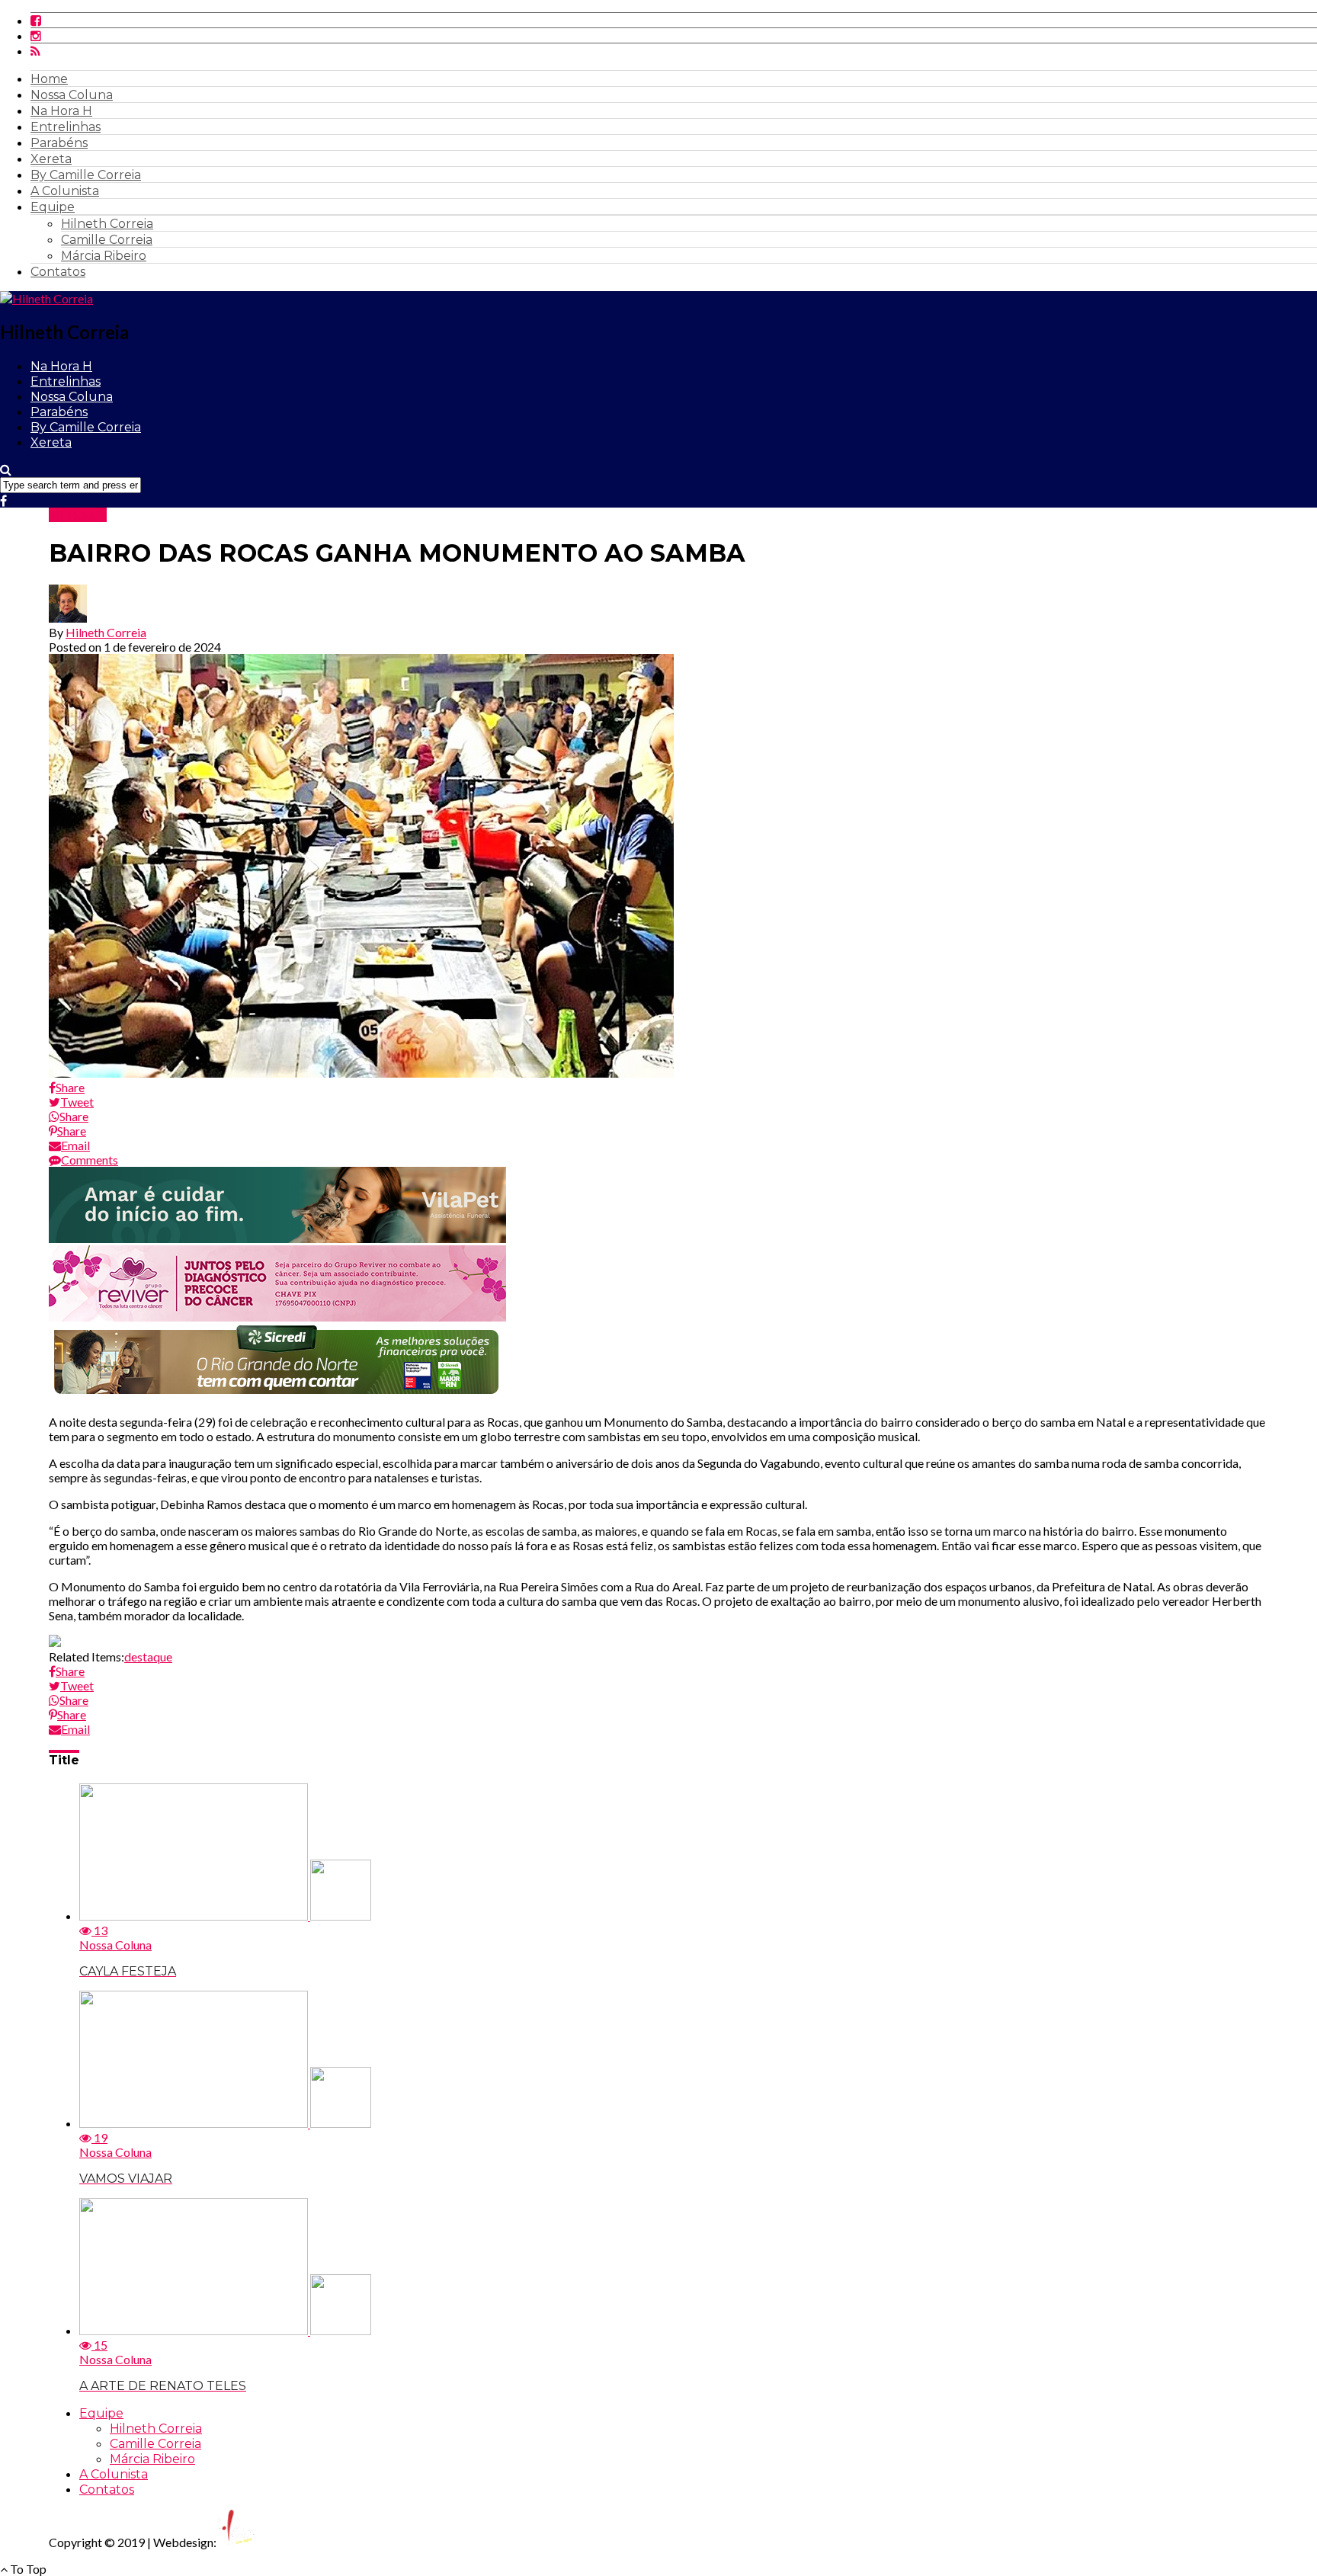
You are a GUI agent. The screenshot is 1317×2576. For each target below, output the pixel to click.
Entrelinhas (66, 127)
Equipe (53, 207)
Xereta (51, 159)
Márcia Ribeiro (104, 256)
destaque (148, 1656)
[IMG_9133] (277, 1238)
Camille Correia (107, 240)
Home (49, 79)
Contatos (58, 272)
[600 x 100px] (277, 1395)
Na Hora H (61, 111)
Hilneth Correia (107, 224)
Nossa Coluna (72, 95)
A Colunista (65, 191)
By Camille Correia (86, 175)
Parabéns (59, 143)
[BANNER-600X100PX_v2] (277, 1317)
